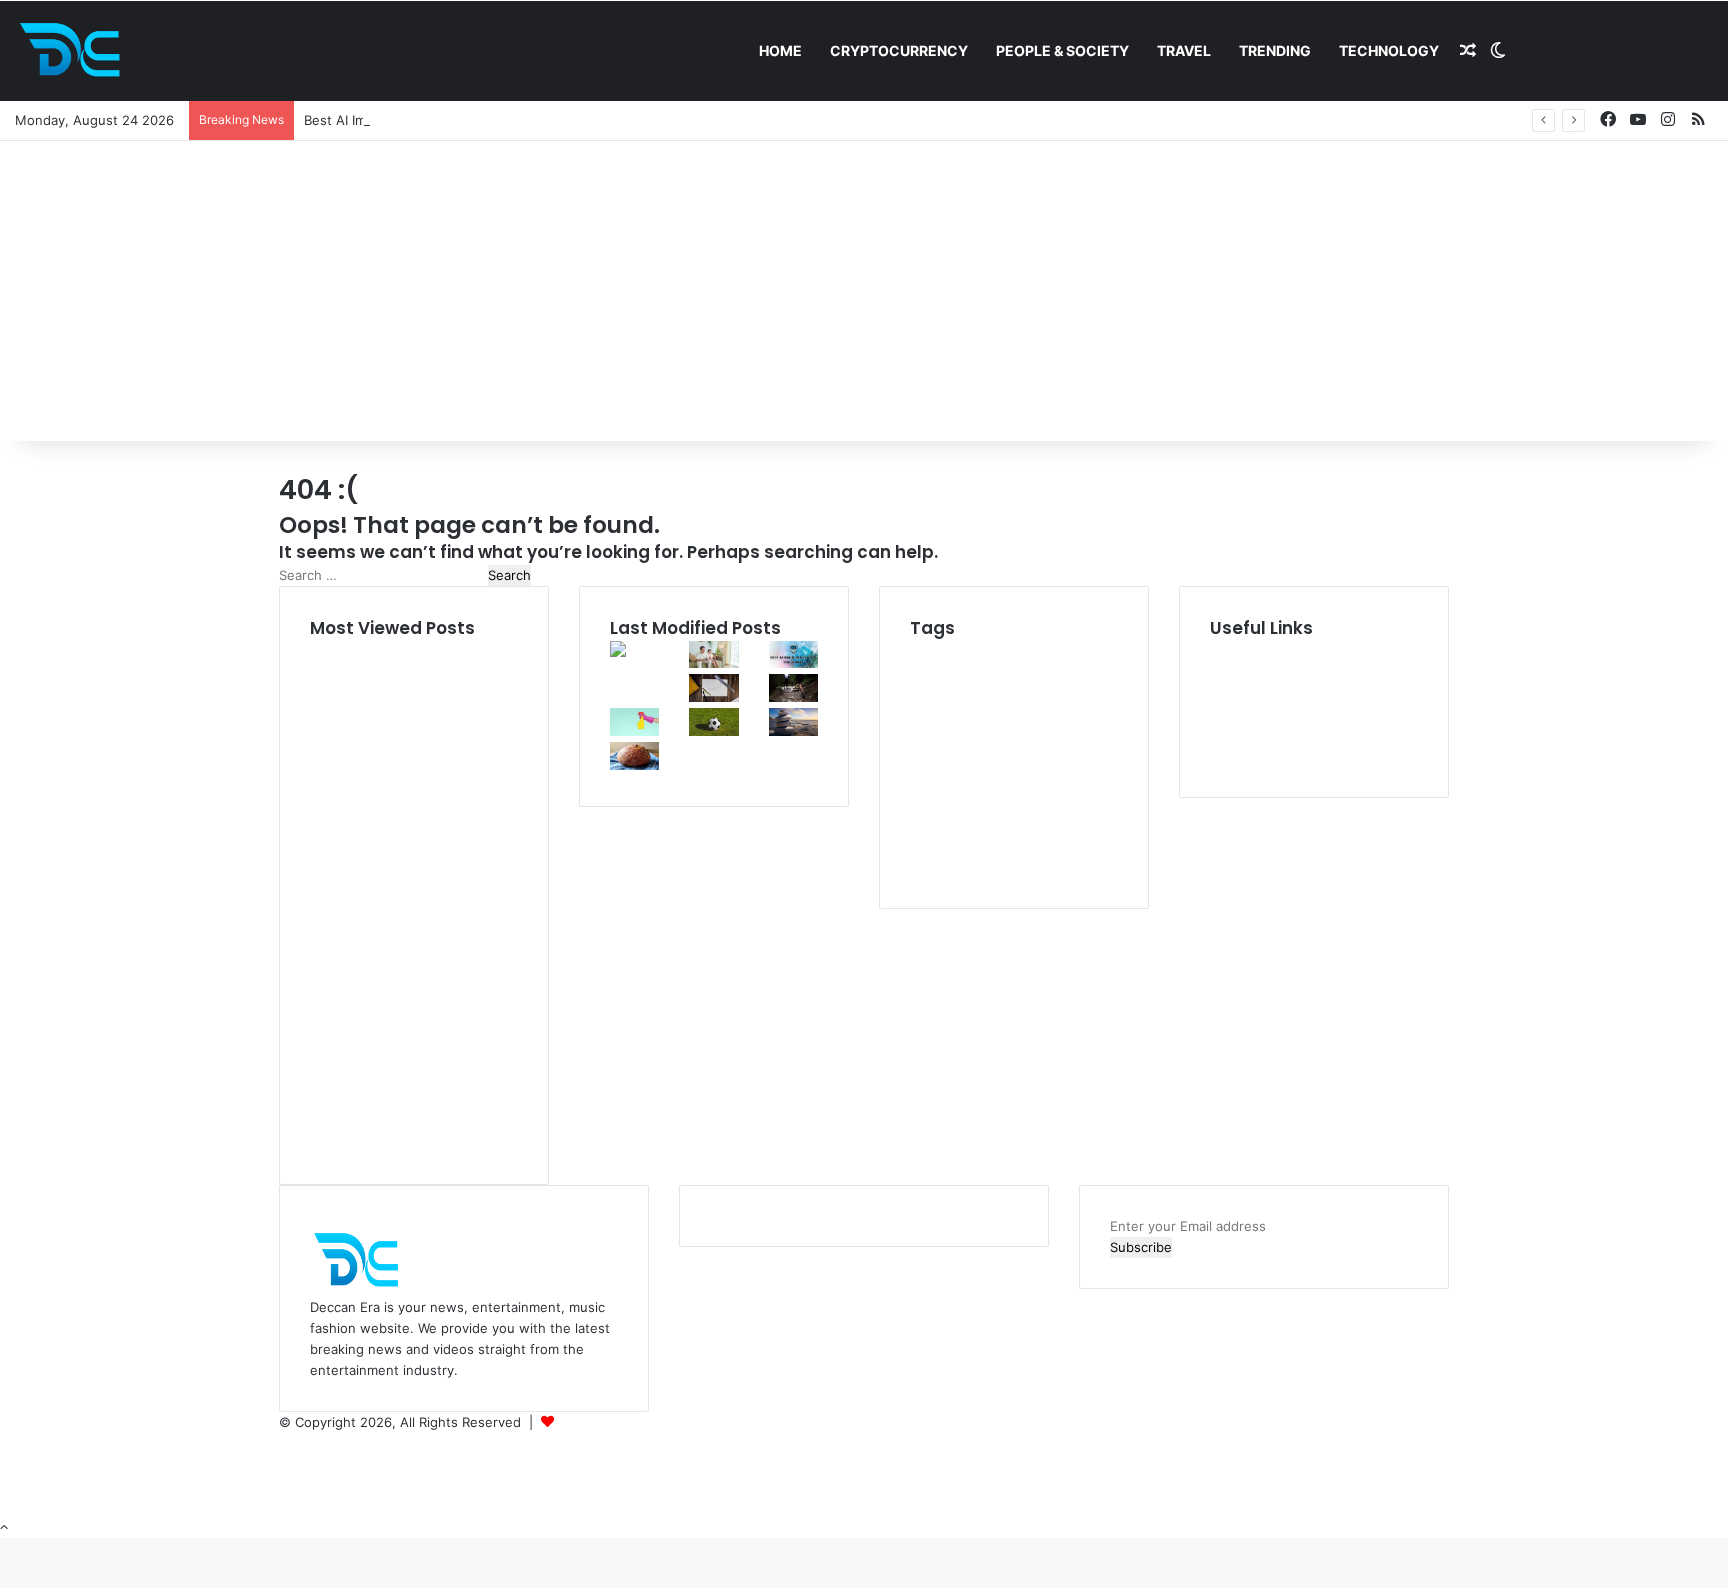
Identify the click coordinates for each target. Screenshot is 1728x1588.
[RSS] (284, 1506)
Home (780, 50)
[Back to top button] (4, 1527)
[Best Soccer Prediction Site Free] (713, 731)
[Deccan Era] (75, 51)
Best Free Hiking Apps (976, 700)
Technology (1389, 50)
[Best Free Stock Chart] (713, 697)
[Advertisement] (864, 291)
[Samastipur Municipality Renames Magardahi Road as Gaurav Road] (634, 688)
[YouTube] (285, 1464)
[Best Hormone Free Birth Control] (793, 731)
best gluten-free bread (1008, 721)
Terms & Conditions (1270, 735)
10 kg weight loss (981, 651)
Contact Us (1245, 756)
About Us (1239, 672)
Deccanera (591, 1422)
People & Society (1062, 50)
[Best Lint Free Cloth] (634, 731)
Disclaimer (1241, 693)
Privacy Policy (1252, 714)
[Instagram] (284, 1485)
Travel (1184, 50)
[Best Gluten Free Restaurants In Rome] (634, 765)
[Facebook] (285, 1443)
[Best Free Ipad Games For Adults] (713, 663)
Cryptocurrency (899, 50)
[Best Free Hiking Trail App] (793, 697)
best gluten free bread (1005, 775)
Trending (1275, 50)
